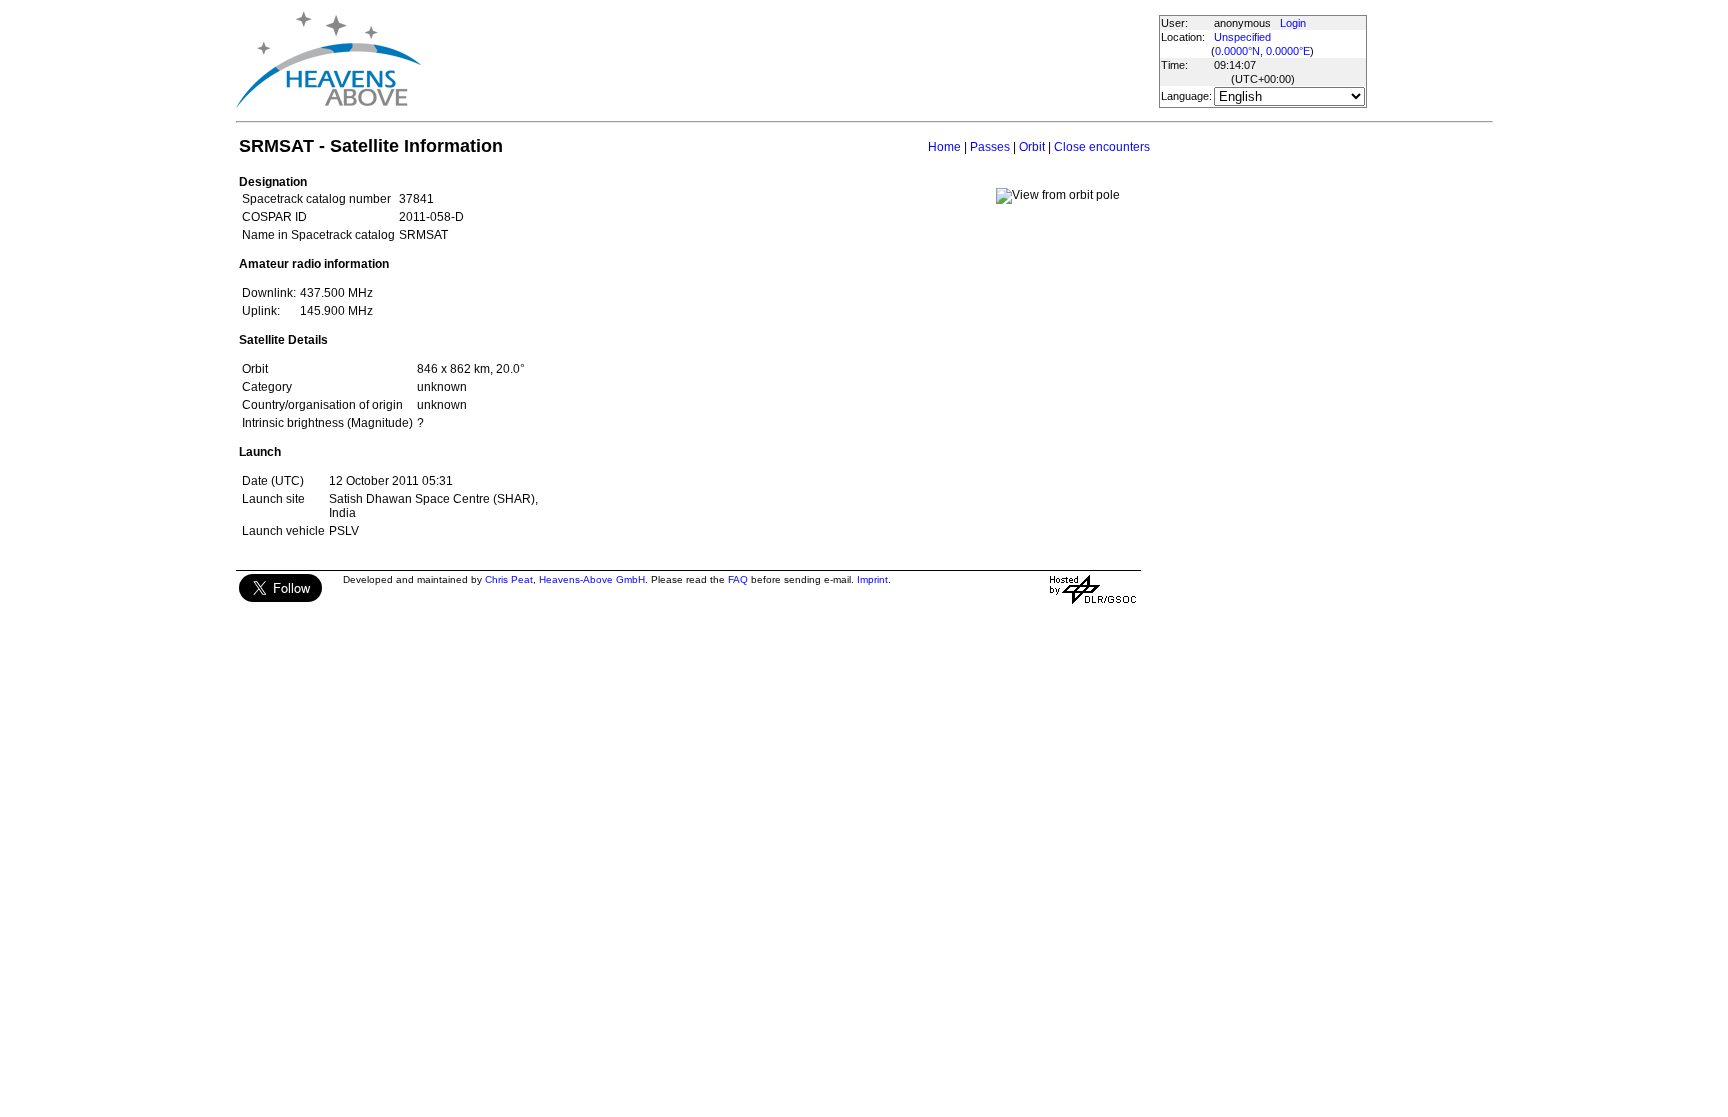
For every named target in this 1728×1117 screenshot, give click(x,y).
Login (1293, 23)
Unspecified (1242, 37)
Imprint (872, 579)
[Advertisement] (789, 60)
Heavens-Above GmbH (592, 579)
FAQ (738, 579)
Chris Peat (509, 579)
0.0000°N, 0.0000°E (1262, 51)
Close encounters (1102, 147)
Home (944, 147)
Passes (990, 147)
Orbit (1032, 147)
